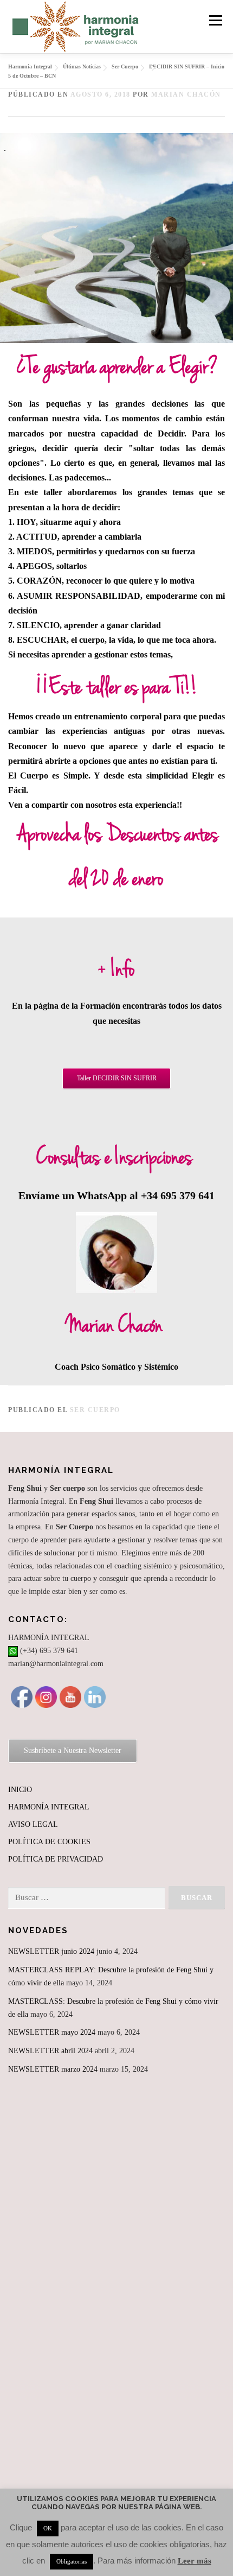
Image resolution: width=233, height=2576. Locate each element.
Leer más (195, 2561)
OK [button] (48, 2528)
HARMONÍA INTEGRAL (49, 1807)
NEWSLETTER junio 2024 (51, 1951)
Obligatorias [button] (72, 2561)
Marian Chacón (186, 94)
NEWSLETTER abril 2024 (50, 2051)
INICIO (20, 1790)
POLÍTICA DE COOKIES (49, 1842)
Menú (213, 20)
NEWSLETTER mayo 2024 (52, 2032)
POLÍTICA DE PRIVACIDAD (56, 1859)
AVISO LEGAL (33, 1824)
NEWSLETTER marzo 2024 (53, 2069)
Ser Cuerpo (95, 1410)
